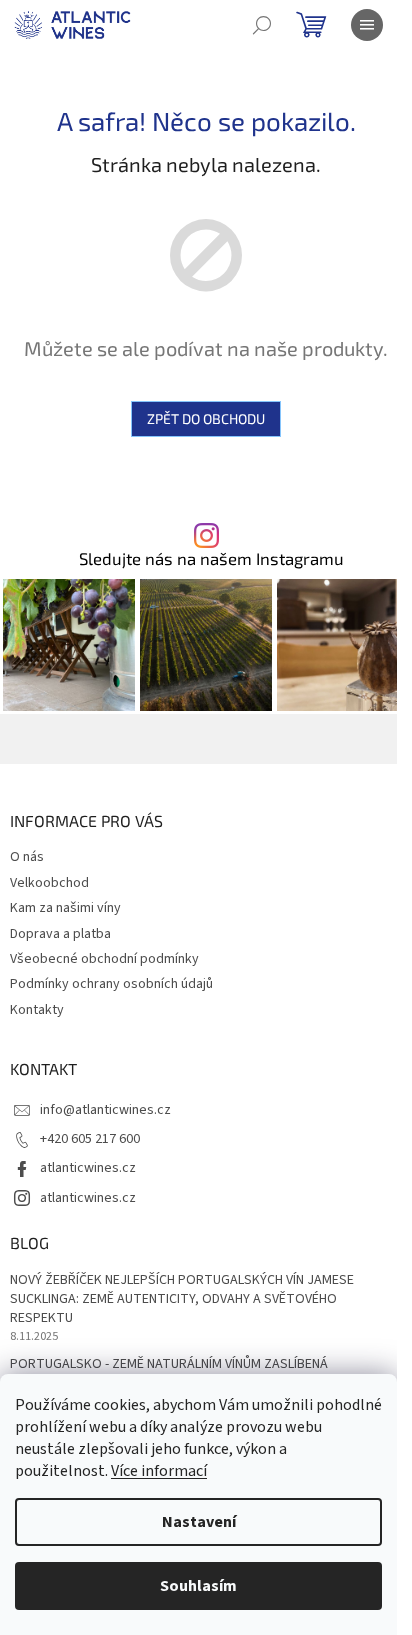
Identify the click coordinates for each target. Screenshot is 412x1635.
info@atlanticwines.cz (105, 1110)
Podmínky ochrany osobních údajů (111, 984)
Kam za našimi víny (65, 908)
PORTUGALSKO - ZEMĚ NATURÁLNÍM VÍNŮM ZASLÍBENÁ (169, 1364)
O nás (27, 857)
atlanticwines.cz (88, 1168)
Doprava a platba (60, 934)
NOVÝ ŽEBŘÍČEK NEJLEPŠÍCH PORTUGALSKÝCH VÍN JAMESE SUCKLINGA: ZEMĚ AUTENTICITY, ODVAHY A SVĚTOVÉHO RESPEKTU (182, 1300)
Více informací (159, 1471)
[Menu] (367, 25)
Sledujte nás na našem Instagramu (211, 558)
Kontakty (37, 1010)
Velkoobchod (49, 883)
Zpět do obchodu (206, 418)
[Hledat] (262, 25)
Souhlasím (198, 1586)
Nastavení (199, 1522)
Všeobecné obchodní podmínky (104, 959)
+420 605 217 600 (90, 1139)
